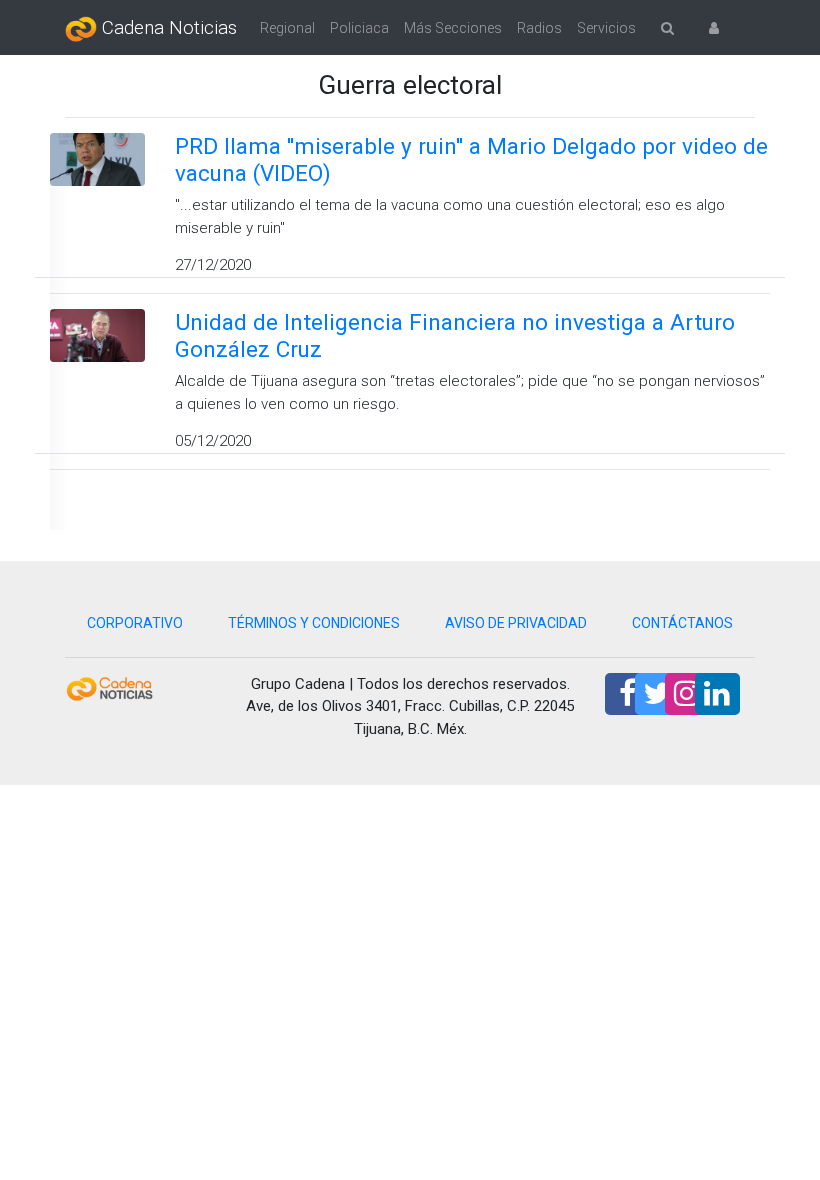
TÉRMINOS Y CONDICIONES (314, 623)
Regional (287, 28)
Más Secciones (453, 28)
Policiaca (359, 28)
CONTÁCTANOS (682, 623)
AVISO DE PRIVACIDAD (516, 623)
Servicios (606, 28)
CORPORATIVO (135, 623)
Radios (539, 28)
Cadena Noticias (167, 28)
